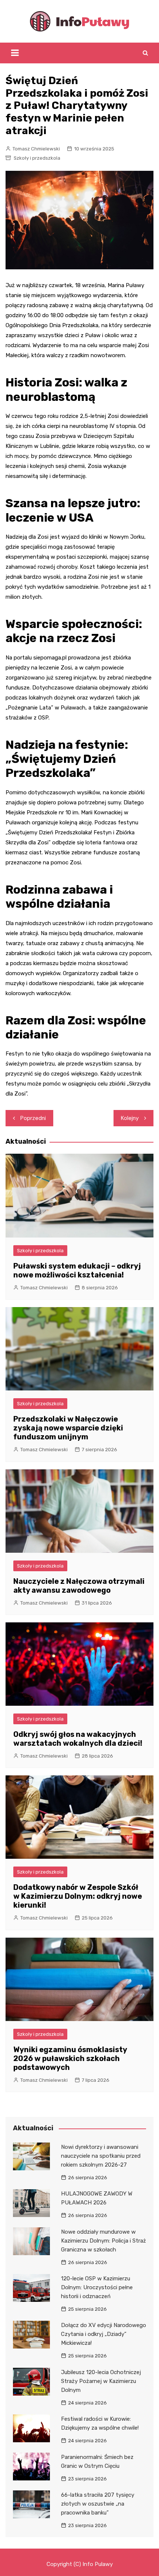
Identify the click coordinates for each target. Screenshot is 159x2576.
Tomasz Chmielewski (36, 149)
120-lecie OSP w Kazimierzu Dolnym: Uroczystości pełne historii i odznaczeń (97, 2287)
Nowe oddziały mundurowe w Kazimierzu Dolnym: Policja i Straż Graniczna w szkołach (104, 2241)
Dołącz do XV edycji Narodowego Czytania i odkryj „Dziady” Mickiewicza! (104, 2334)
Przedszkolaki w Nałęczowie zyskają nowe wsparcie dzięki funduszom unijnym (68, 1428)
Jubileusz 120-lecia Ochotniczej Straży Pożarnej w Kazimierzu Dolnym (101, 2381)
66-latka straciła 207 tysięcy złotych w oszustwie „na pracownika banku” (98, 2504)
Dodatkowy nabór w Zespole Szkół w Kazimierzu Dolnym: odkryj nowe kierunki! (78, 1896)
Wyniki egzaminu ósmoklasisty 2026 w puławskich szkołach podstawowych (70, 2058)
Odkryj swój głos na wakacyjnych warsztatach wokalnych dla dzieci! (78, 1739)
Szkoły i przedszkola (37, 158)
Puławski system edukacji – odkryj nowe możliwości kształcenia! (77, 1270)
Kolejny (130, 1118)
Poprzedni (33, 1118)
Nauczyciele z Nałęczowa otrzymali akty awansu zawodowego (79, 1586)
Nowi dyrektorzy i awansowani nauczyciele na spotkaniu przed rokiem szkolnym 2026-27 (101, 2156)
